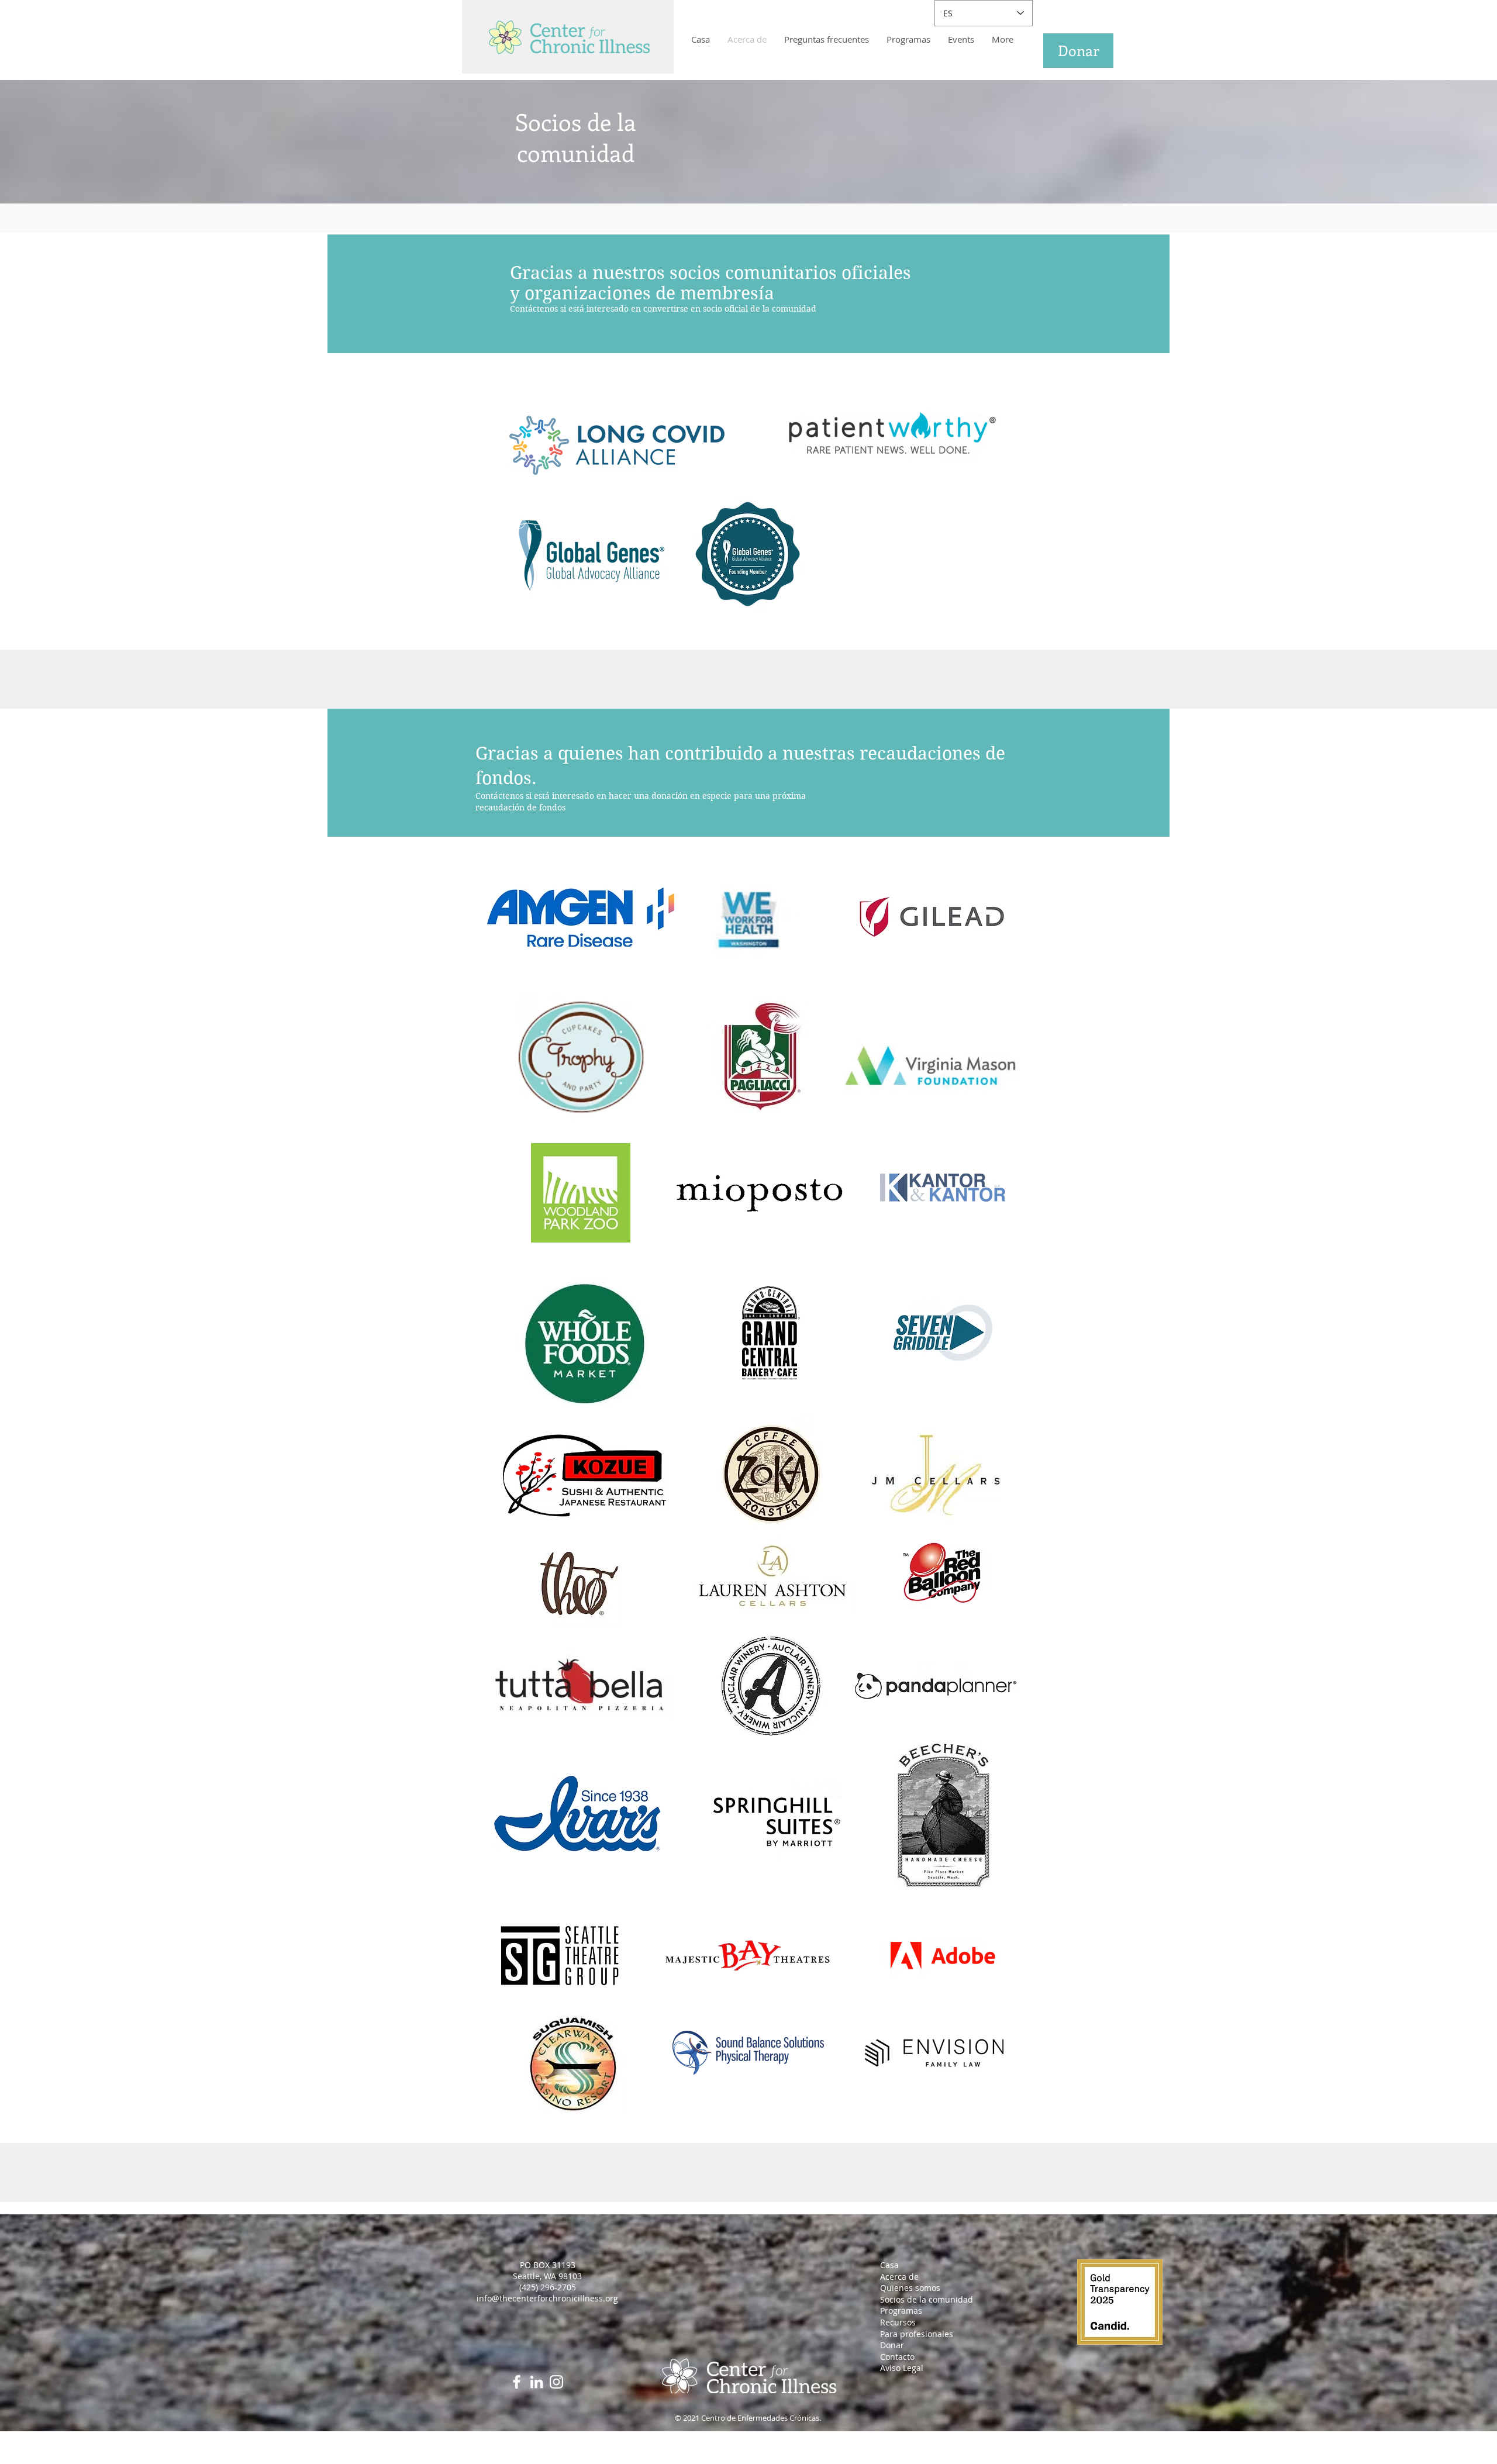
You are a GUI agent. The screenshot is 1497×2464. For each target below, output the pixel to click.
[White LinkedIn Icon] (537, 2382)
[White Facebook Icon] (517, 2382)
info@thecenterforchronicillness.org (547, 2298)
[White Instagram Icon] (556, 2382)
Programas (901, 2311)
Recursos (898, 2322)
